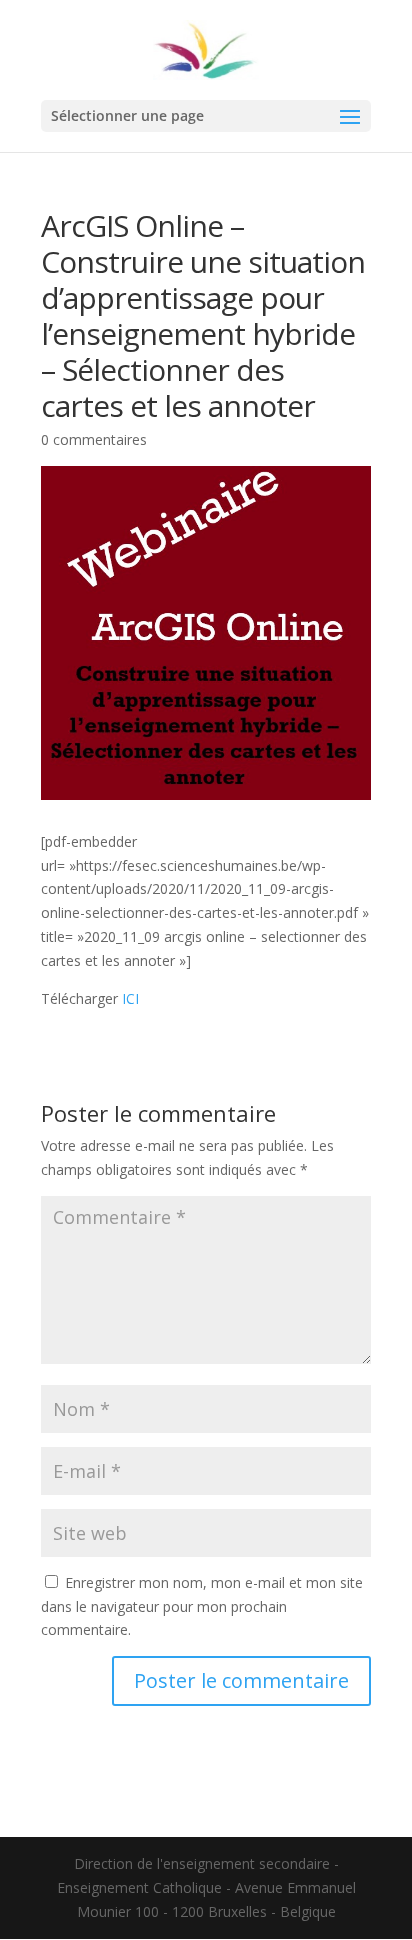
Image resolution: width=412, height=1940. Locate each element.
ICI (130, 998)
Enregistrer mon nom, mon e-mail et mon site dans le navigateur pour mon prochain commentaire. (202, 1606)
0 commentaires (94, 439)
